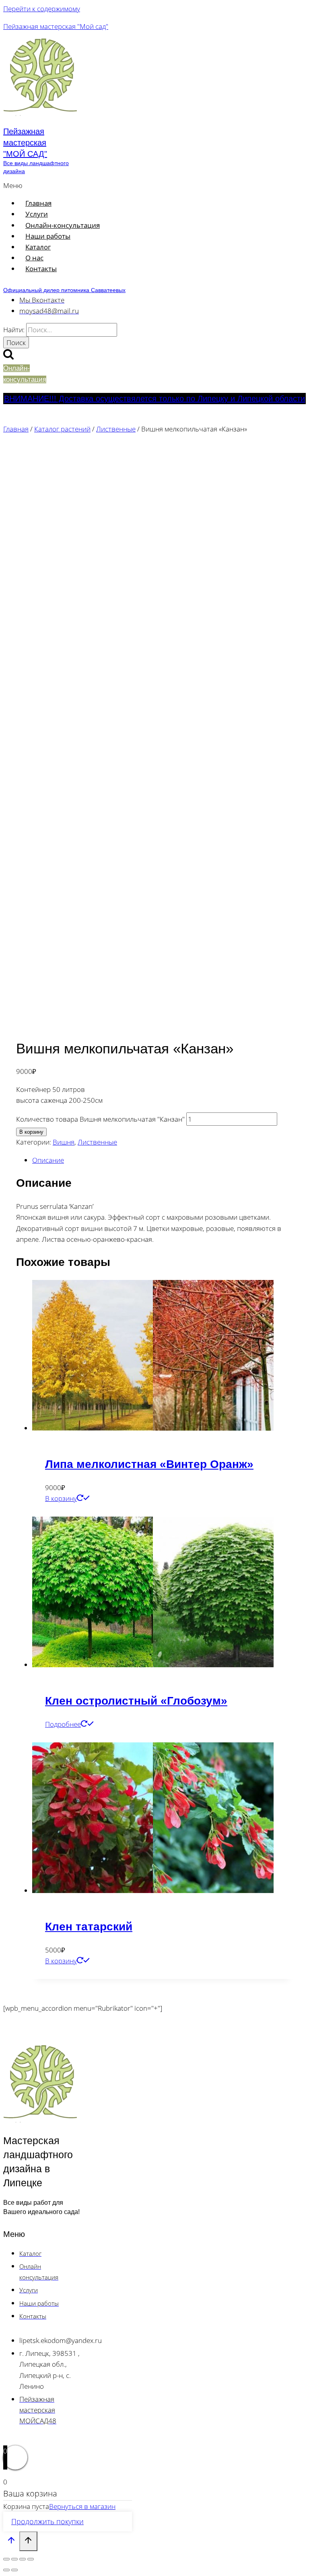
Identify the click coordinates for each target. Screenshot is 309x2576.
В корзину (31, 1132)
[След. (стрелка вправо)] (14, 2570)
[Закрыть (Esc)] (31, 2559)
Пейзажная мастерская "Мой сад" (56, 26)
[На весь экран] (14, 2559)
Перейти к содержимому (42, 9)
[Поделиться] (23, 2559)
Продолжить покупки (47, 2521)
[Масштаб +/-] (6, 2559)
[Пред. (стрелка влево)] (6, 2570)
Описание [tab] (48, 1160)
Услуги (37, 214)
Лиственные (97, 1142)
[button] (105, 185)
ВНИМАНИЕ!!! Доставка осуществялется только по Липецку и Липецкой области (154, 399)
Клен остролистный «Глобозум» (136, 1701)
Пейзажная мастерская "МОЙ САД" (25, 143)
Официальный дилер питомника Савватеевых (64, 290)
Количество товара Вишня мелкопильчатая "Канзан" (100, 1119)
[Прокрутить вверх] (11, 2542)
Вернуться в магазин (82, 2506)
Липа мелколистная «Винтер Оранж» (149, 1464)
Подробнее (63, 1724)
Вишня (64, 1142)
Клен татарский (89, 1927)
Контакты (41, 269)
